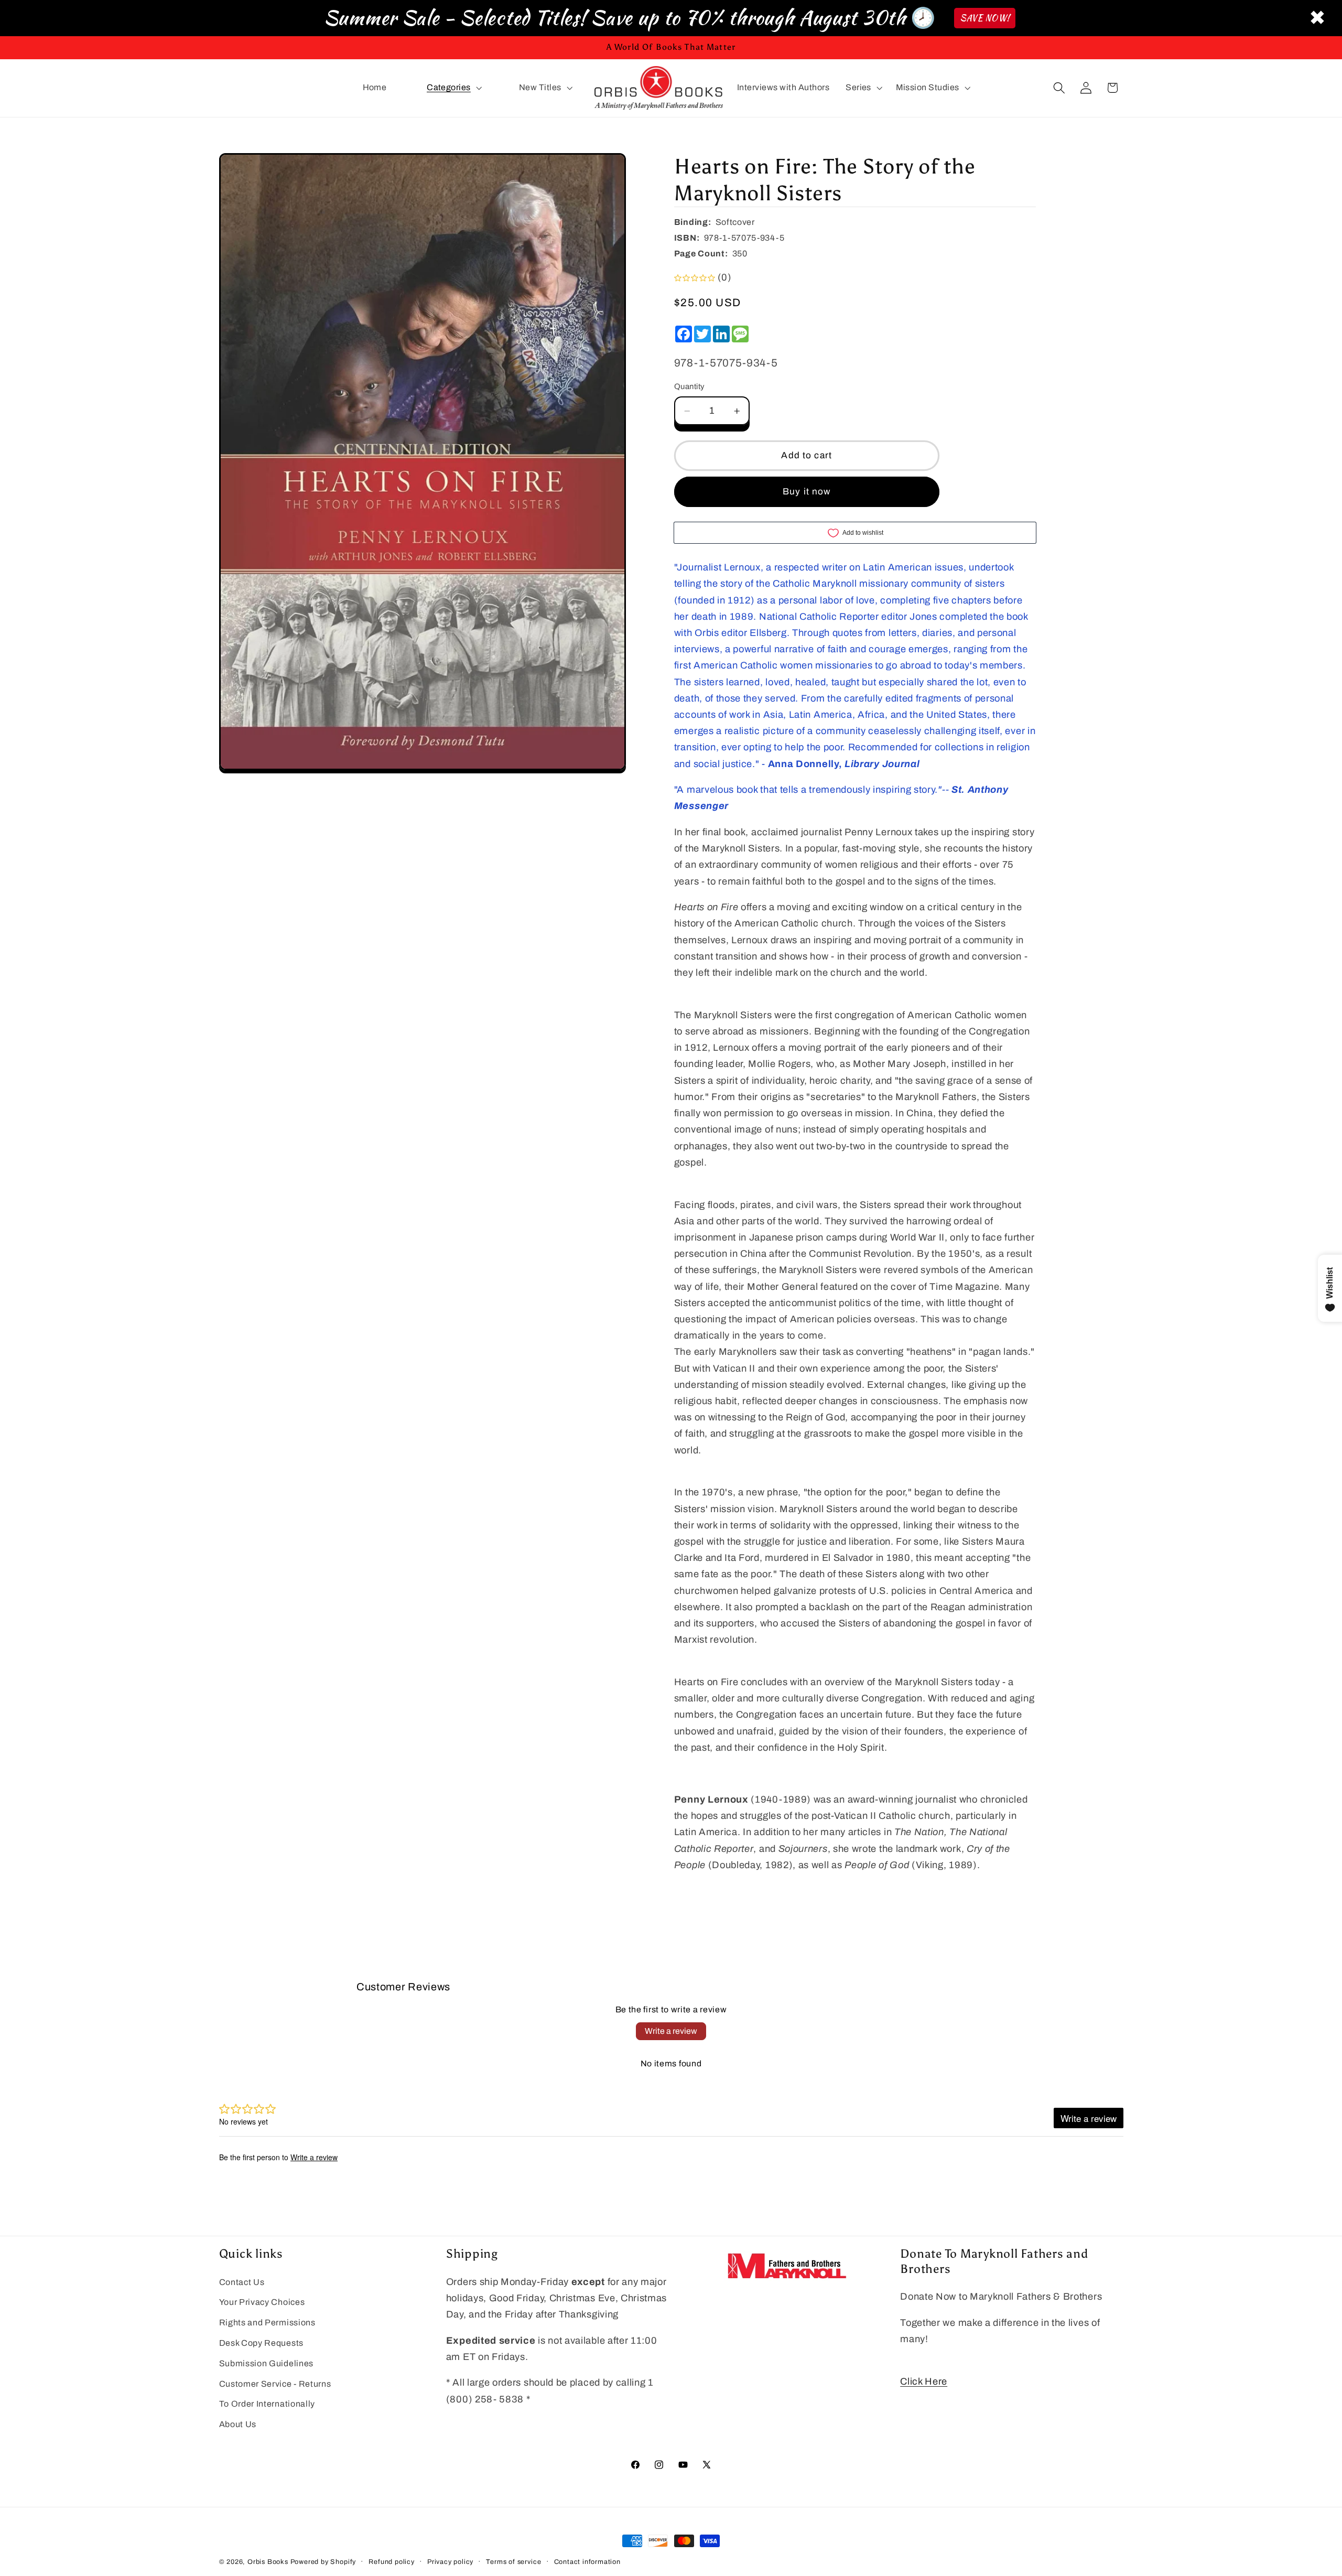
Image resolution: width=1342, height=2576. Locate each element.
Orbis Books (268, 2562)
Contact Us (242, 2282)
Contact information (587, 2562)
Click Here (924, 2381)
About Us (238, 2425)
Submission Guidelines (267, 2363)
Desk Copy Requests (261, 2343)
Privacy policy (450, 2562)
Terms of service (513, 2562)
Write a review (671, 2031)
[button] (453, 88)
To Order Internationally (267, 2404)
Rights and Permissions (267, 2323)
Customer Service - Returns (275, 2384)
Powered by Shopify (323, 2562)
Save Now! (985, 18)
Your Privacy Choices (262, 2303)
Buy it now (807, 492)
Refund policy (391, 2562)
